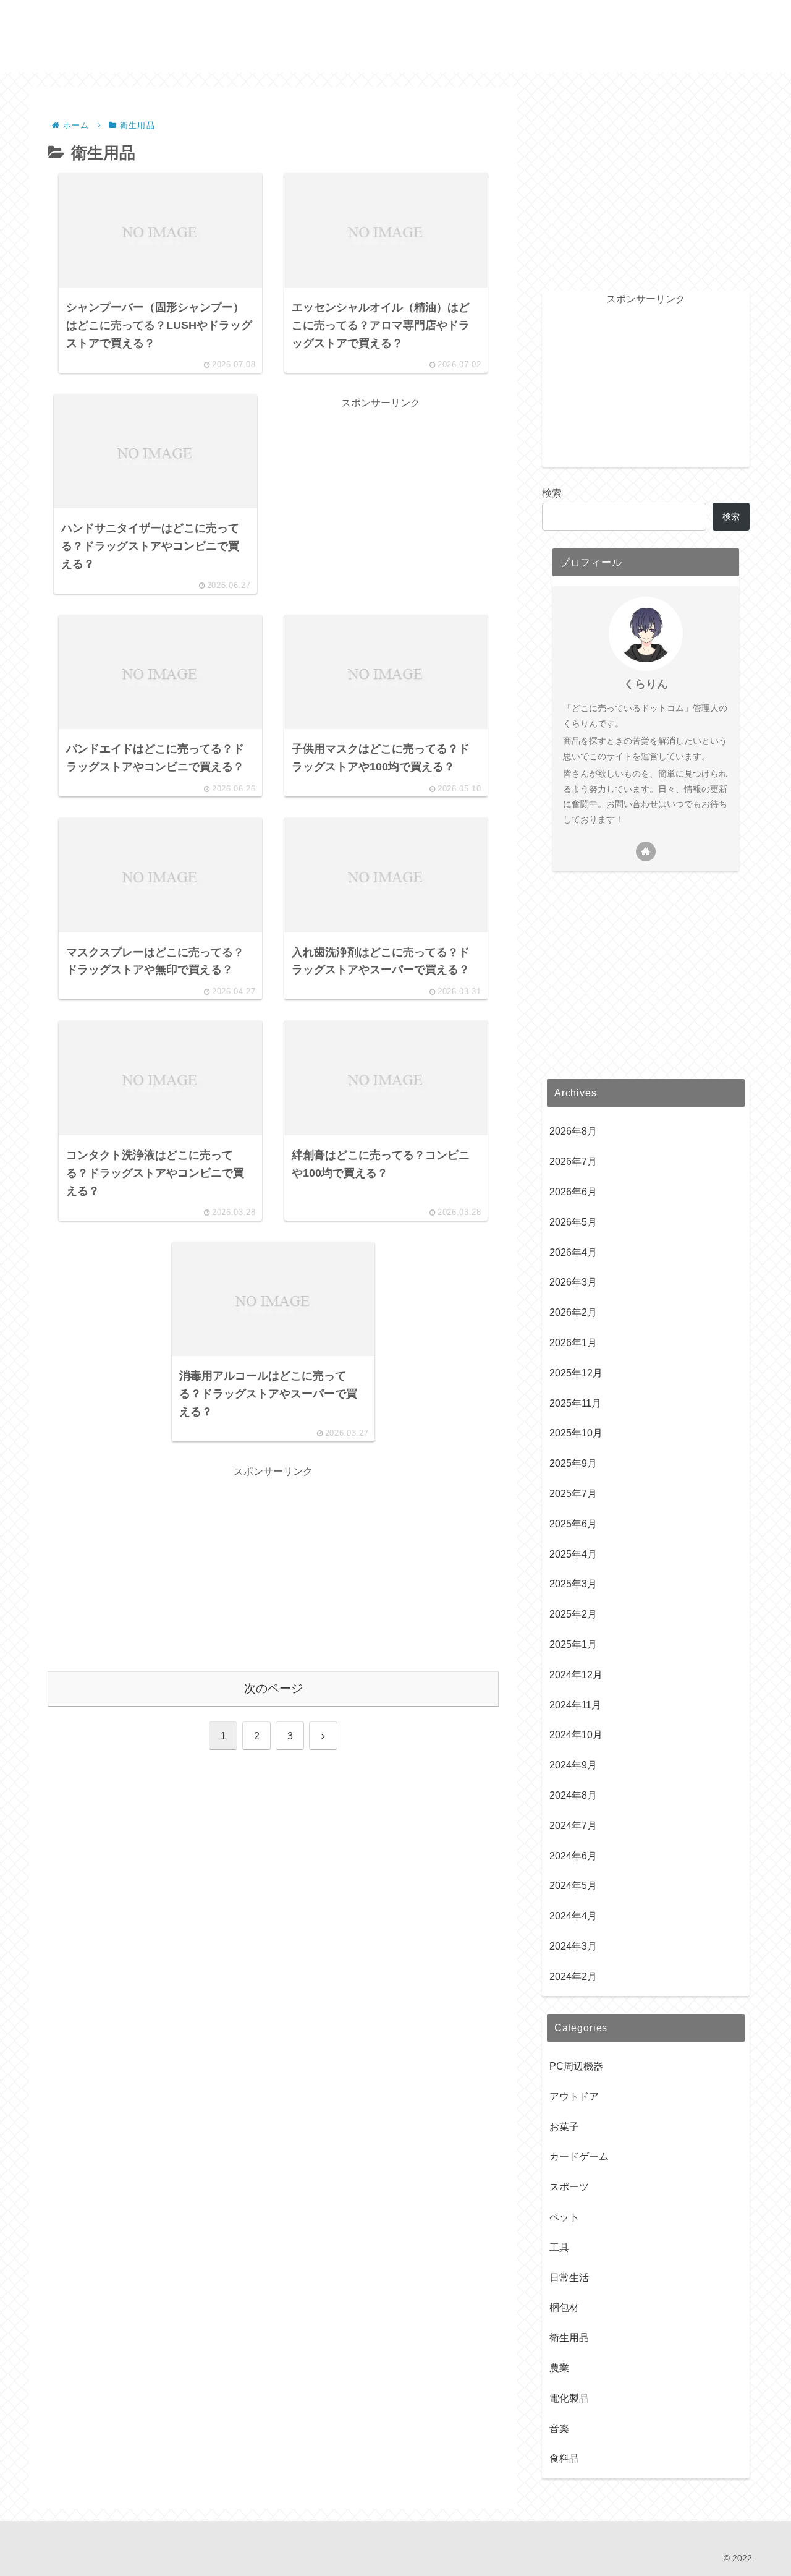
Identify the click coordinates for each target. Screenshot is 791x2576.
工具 (559, 2247)
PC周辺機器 (576, 2066)
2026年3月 (573, 1283)
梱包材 (564, 2308)
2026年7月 (573, 1162)
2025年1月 (573, 1644)
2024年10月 (576, 1735)
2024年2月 (573, 1977)
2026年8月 (573, 1132)
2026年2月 (573, 1312)
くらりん (646, 684)
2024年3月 (573, 1946)
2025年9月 (573, 1463)
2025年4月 (573, 1554)
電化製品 (569, 2398)
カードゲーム (579, 2157)
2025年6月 (573, 1524)
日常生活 (569, 2278)
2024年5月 (573, 1886)
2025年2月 (573, 1614)
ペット (564, 2217)
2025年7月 (573, 1494)
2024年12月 (576, 1675)
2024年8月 (573, 1795)
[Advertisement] (381, 498)
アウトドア (574, 2096)
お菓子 (564, 2127)
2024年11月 (575, 1705)
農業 (559, 2368)
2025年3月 (573, 1584)
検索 (552, 493)
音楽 (559, 2429)
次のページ (273, 1688)
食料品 (564, 2459)
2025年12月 (576, 1373)
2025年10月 (576, 1434)
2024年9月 (573, 1765)
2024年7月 (573, 1826)
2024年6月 (573, 1856)
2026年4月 (573, 1252)
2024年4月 (573, 1916)
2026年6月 (573, 1192)
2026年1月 (573, 1343)
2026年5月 (573, 1222)
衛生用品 (569, 2338)
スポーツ (569, 2187)
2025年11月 (575, 1403)
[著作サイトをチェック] (646, 851)
